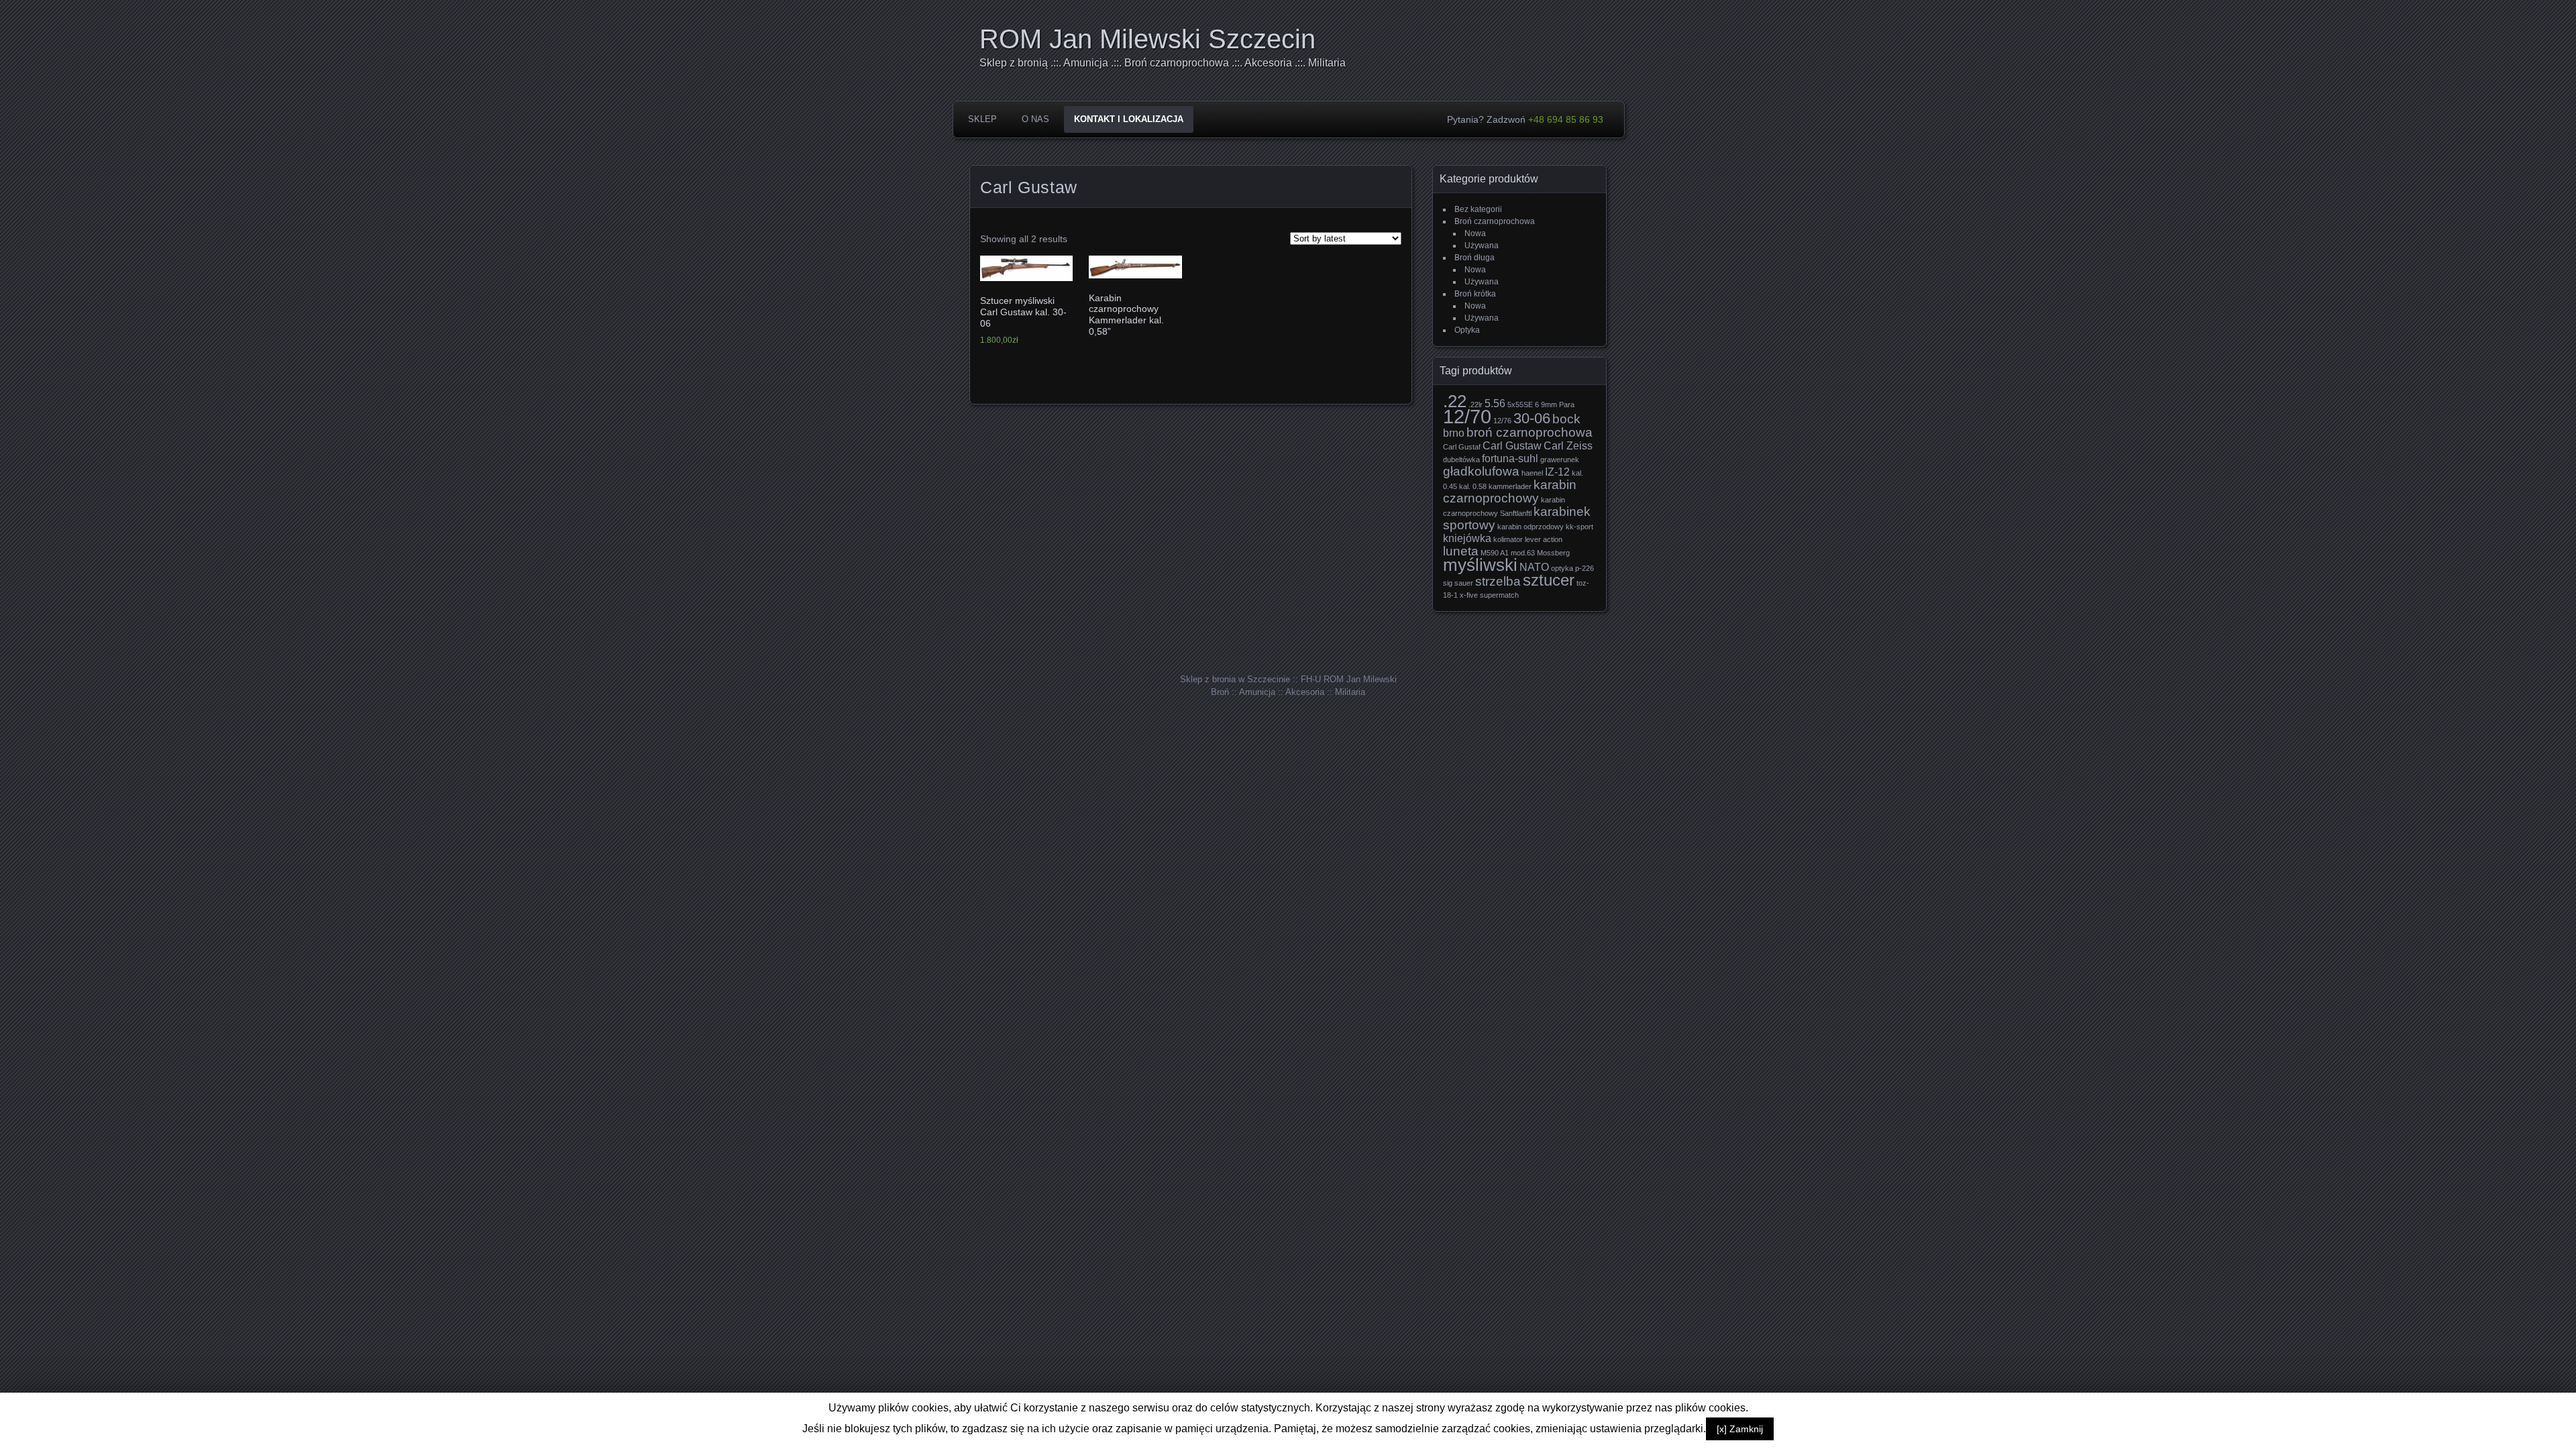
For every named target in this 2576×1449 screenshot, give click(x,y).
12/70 (1467, 416)
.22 (1455, 401)
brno (1454, 433)
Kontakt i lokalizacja (1129, 119)
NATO (1534, 567)
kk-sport (1579, 527)
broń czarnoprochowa (1529, 432)
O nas (1035, 119)
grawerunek (1560, 460)
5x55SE (1520, 405)
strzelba (1498, 581)
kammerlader (1510, 486)
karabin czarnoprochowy (1510, 491)
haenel (1532, 473)
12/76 (1502, 421)
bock (1566, 419)
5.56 (1495, 404)
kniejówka (1467, 538)
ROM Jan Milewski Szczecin (1147, 39)
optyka (1562, 568)
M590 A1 (1495, 553)
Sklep (982, 119)
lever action (1544, 539)
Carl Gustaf (1462, 447)
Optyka (1467, 330)
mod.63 (1523, 553)
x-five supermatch (1489, 595)
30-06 (1532, 418)
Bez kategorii (1478, 209)
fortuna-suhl (1510, 459)
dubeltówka (1461, 460)
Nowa (1475, 233)
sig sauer (1458, 583)
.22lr (1475, 405)
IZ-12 (1557, 472)
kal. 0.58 (1473, 486)
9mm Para (1558, 405)
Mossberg (1553, 553)
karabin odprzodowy (1531, 527)
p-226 (1585, 568)
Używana (1482, 246)
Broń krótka (1475, 294)
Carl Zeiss (1568, 446)
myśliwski (1480, 565)
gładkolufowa (1481, 471)
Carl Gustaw (1512, 446)
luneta (1461, 551)
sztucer (1549, 580)
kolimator (1508, 539)
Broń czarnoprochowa (1495, 221)
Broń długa (1474, 258)
